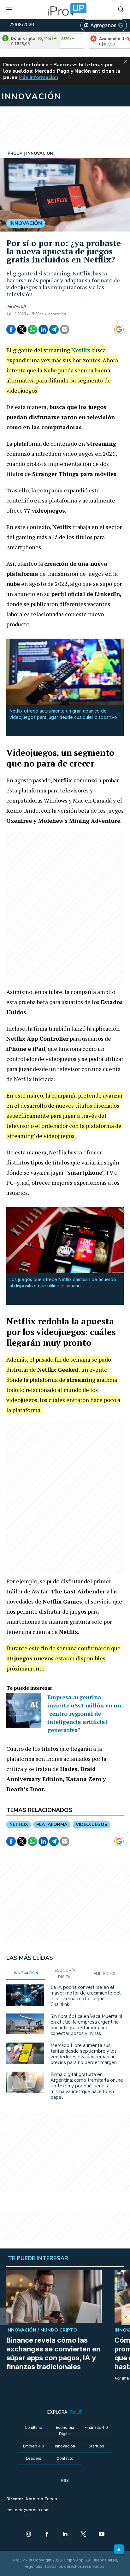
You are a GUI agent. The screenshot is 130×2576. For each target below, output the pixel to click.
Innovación (65, 2446)
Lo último (34, 2427)
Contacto (65, 2458)
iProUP (20, 307)
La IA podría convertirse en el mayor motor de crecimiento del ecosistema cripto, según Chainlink (86, 1996)
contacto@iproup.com (28, 2510)
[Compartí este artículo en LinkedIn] (43, 329)
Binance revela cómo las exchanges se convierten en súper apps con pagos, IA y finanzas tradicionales (53, 2353)
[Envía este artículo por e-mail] (65, 329)
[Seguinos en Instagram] (28, 2535)
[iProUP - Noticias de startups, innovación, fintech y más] (65, 9)
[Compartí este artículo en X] (22, 329)
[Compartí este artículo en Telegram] (54, 329)
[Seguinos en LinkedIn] (65, 2535)
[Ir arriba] (119, 2549)
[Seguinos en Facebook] (47, 2535)
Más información (38, 77)
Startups (96, 2446)
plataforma (52, 1824)
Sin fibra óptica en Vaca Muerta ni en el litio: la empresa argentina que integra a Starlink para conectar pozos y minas (86, 2025)
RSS (65, 2480)
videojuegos (92, 1824)
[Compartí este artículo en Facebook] (11, 329)
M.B (125, 2378)
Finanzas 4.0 (96, 2427)
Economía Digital (65, 2431)
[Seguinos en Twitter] (83, 2535)
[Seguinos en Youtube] (102, 2535)
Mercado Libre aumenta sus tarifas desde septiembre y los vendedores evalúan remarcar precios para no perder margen (84, 2054)
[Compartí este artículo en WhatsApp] (32, 329)
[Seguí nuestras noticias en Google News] (119, 329)
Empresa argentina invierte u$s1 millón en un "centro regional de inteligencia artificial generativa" (84, 1713)
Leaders (34, 2458)
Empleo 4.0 (34, 2446)
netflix (19, 1824)
